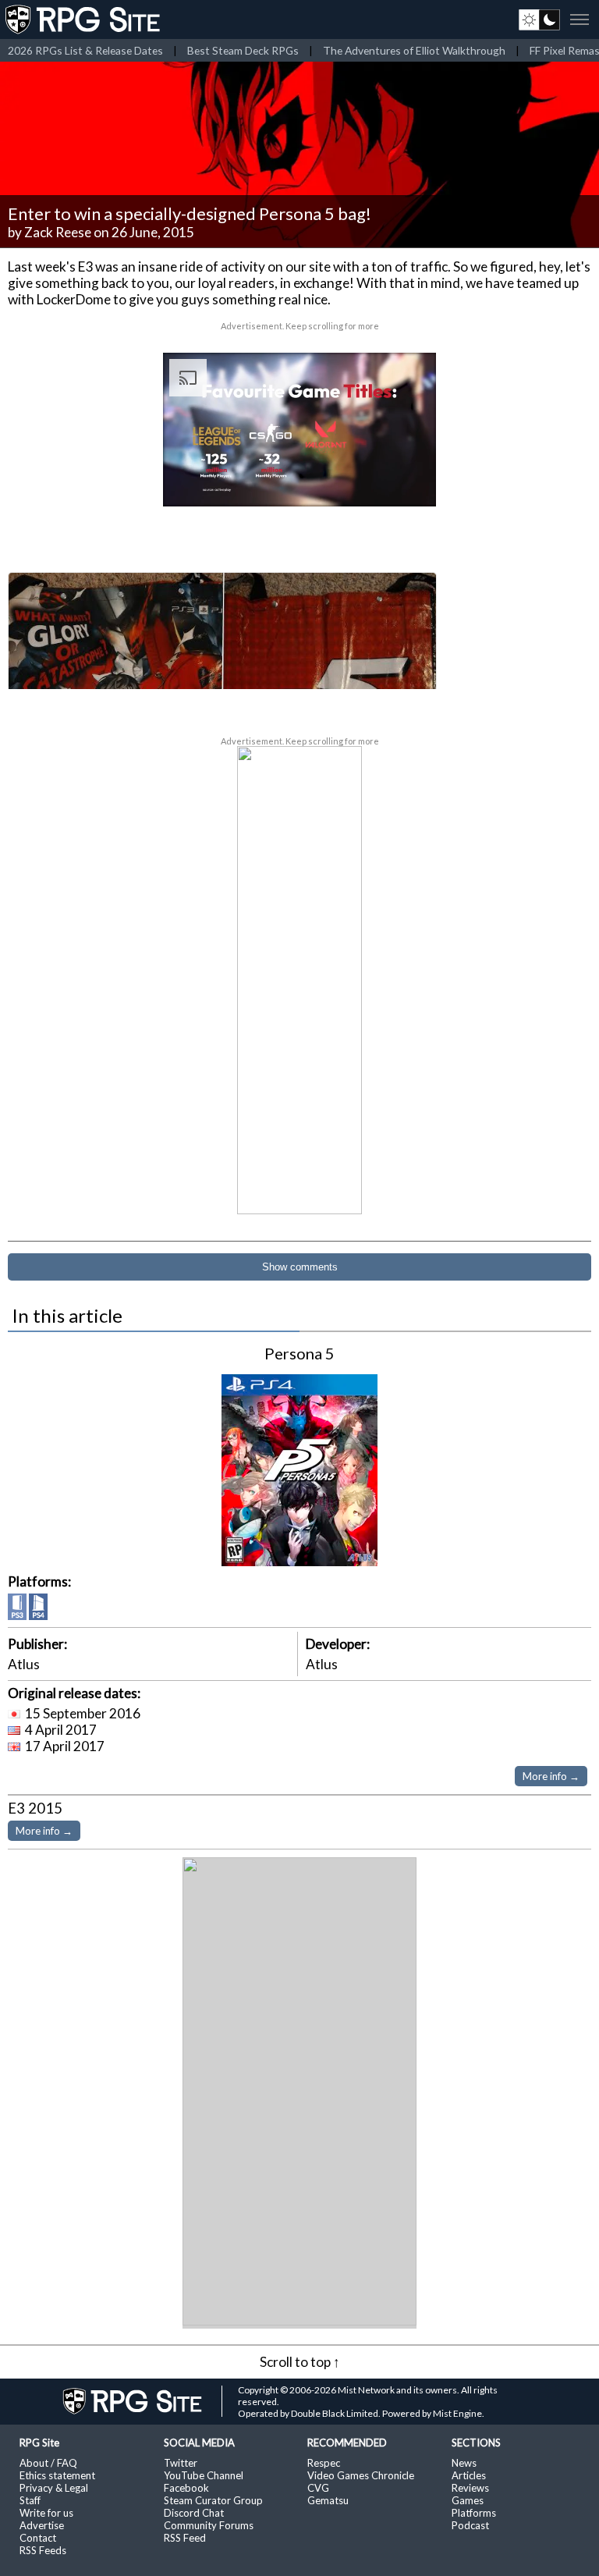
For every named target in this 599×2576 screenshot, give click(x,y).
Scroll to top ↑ (300, 2362)
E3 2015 (35, 1808)
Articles (469, 2475)
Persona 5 (299, 1353)
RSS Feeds (43, 2550)
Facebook (186, 2488)
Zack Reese (58, 232)
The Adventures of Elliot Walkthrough (414, 50)
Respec (324, 2463)
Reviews (470, 2488)
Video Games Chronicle (361, 2475)
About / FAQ (48, 2463)
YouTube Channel (204, 2475)
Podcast (470, 2525)
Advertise (42, 2525)
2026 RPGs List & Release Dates (85, 50)
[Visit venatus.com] (406, 481)
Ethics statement (57, 2475)
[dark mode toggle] (539, 20)
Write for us (46, 2513)
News (464, 2463)
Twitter (181, 2463)
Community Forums (209, 2525)
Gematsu (328, 2500)
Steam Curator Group (213, 2500)
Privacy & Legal (54, 2488)
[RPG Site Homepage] (84, 20)
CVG (318, 2488)
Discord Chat (194, 2513)
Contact (38, 2538)
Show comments (300, 1267)
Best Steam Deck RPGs (243, 50)
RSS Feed (185, 2538)
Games (468, 2500)
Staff (30, 2500)
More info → (551, 1776)
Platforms (474, 2513)
